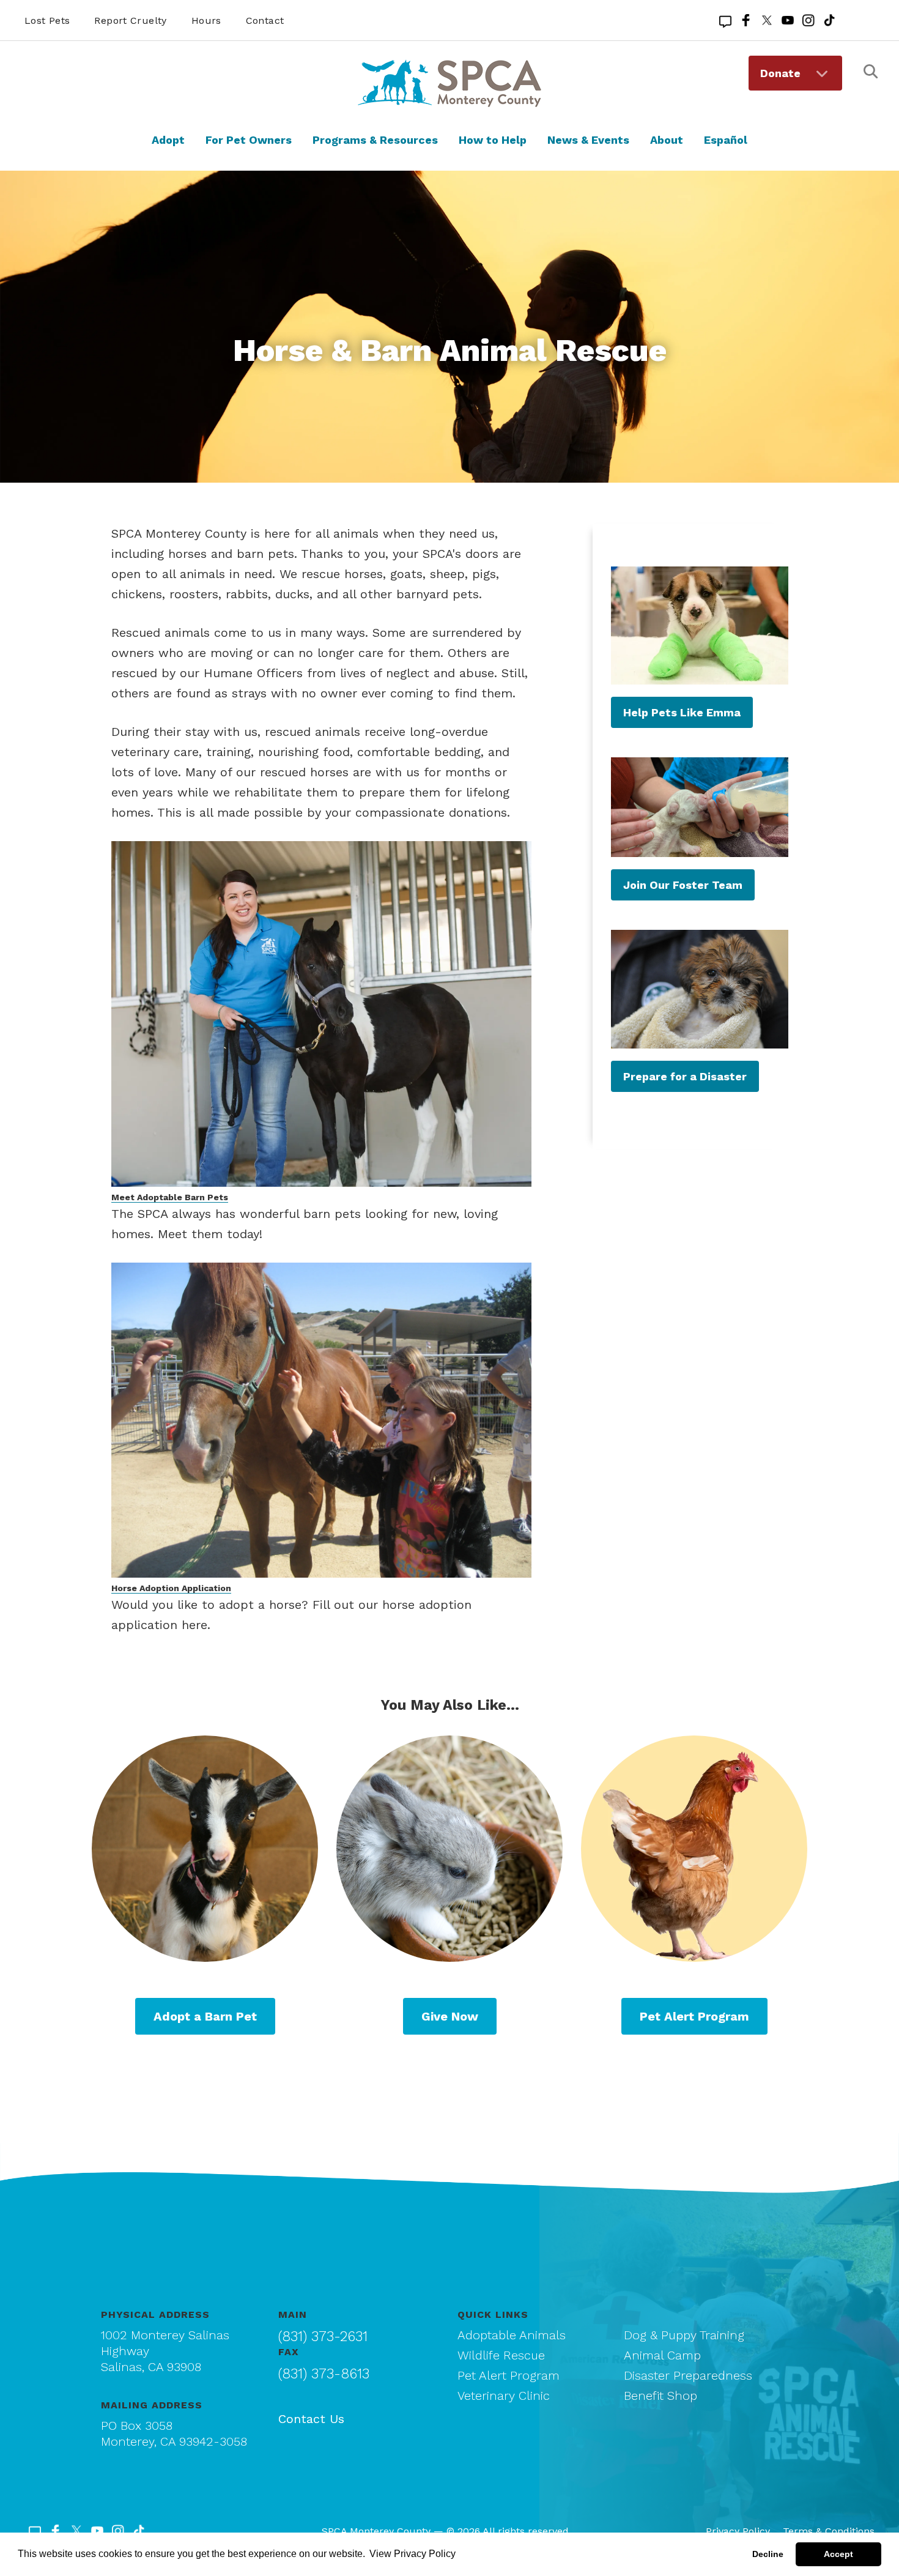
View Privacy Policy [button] (413, 2554)
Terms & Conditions (829, 2531)
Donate (780, 73)
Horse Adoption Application (171, 1588)
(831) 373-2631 (323, 2337)
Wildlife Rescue (501, 2355)
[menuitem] (795, 73)
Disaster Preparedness (688, 2375)
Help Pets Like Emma (682, 712)
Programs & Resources (375, 140)
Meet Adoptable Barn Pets (170, 1197)
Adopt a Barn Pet (205, 2016)
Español (726, 140)
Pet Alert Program (694, 2016)
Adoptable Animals (512, 2335)
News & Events (588, 140)
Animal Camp (662, 2355)
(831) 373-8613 (324, 2374)
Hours (206, 20)
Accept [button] (838, 2554)
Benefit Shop (660, 2396)
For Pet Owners (249, 140)
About (667, 140)
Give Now (450, 2016)
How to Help (493, 140)
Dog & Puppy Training (684, 2335)
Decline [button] (768, 2554)
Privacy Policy (738, 2531)
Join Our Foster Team (683, 885)
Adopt (168, 140)
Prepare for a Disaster (685, 1076)
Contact (265, 20)
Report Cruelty (130, 20)
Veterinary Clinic (504, 2396)
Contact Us (311, 2419)
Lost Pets (47, 20)
